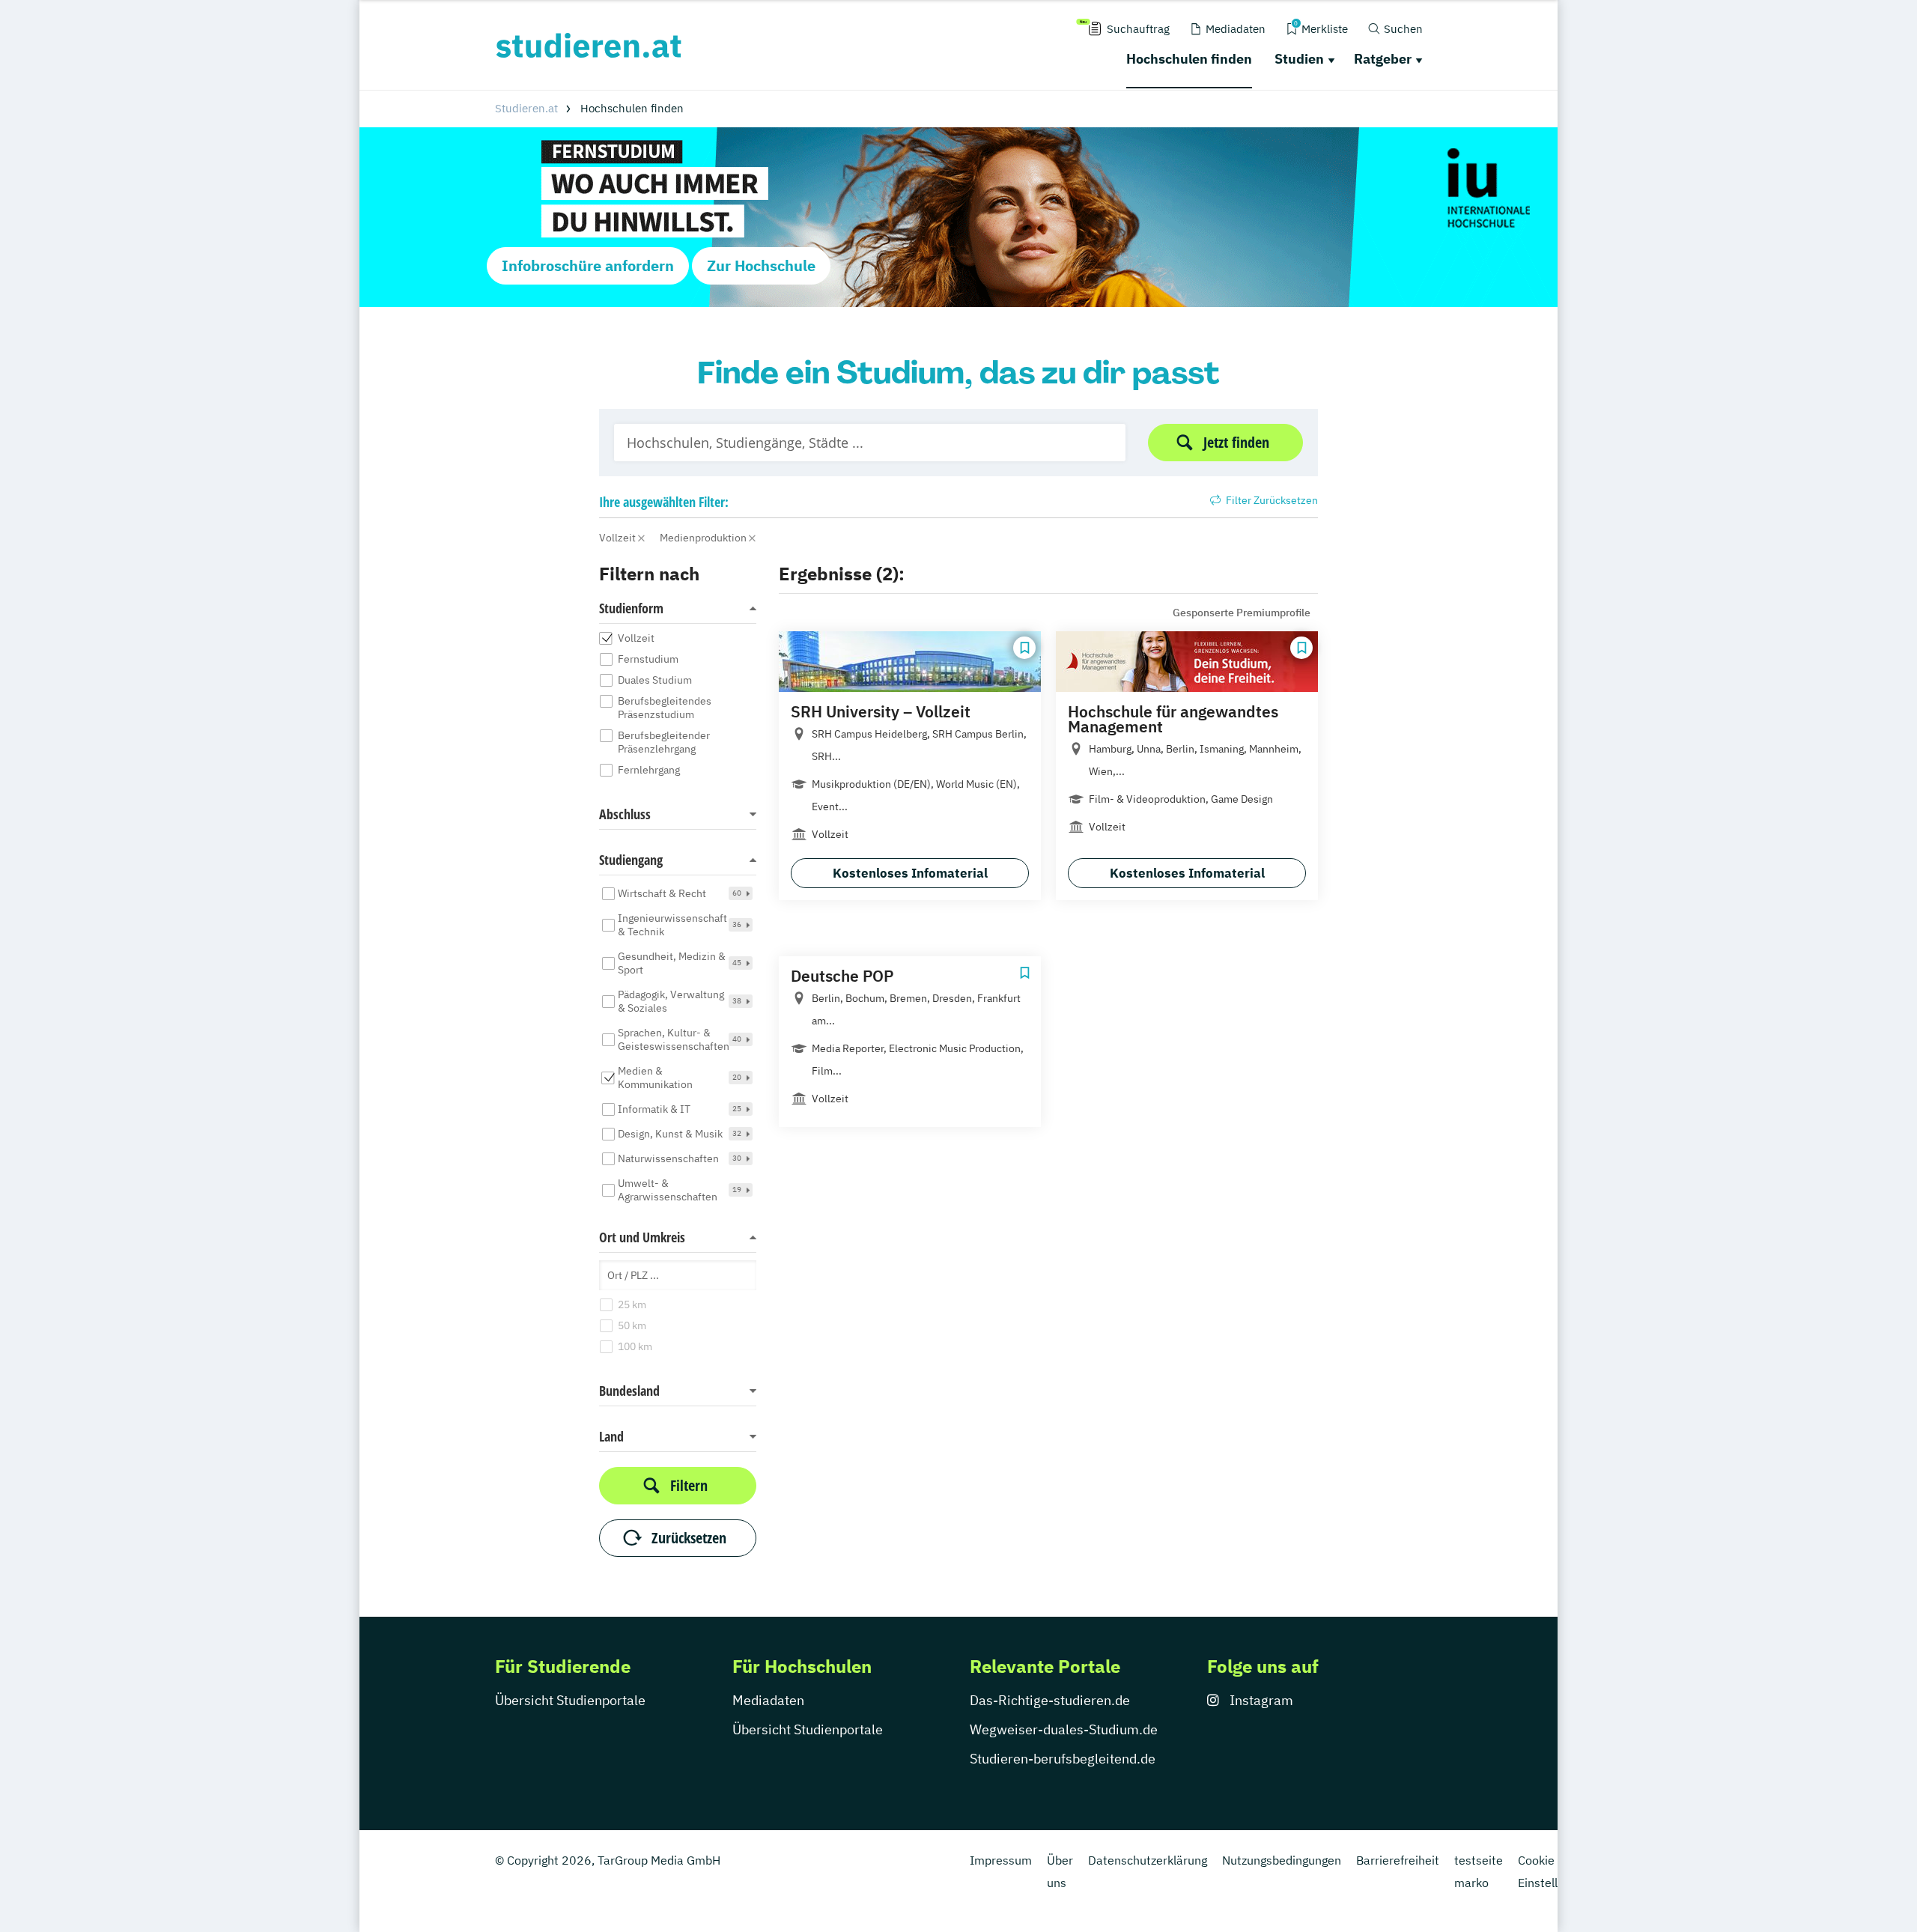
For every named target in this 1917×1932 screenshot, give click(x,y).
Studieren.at (526, 108)
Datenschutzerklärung (1148, 1860)
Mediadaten (768, 1700)
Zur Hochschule (761, 265)
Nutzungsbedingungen (1282, 1860)
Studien (1299, 59)
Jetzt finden (1236, 442)
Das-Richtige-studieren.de (1050, 1700)
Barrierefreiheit (1398, 1860)
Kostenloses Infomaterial (910, 873)
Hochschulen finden (1189, 59)
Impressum (1001, 1860)
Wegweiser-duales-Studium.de (1064, 1729)
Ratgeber (1383, 59)
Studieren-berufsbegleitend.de (1063, 1759)
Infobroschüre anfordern (588, 265)
